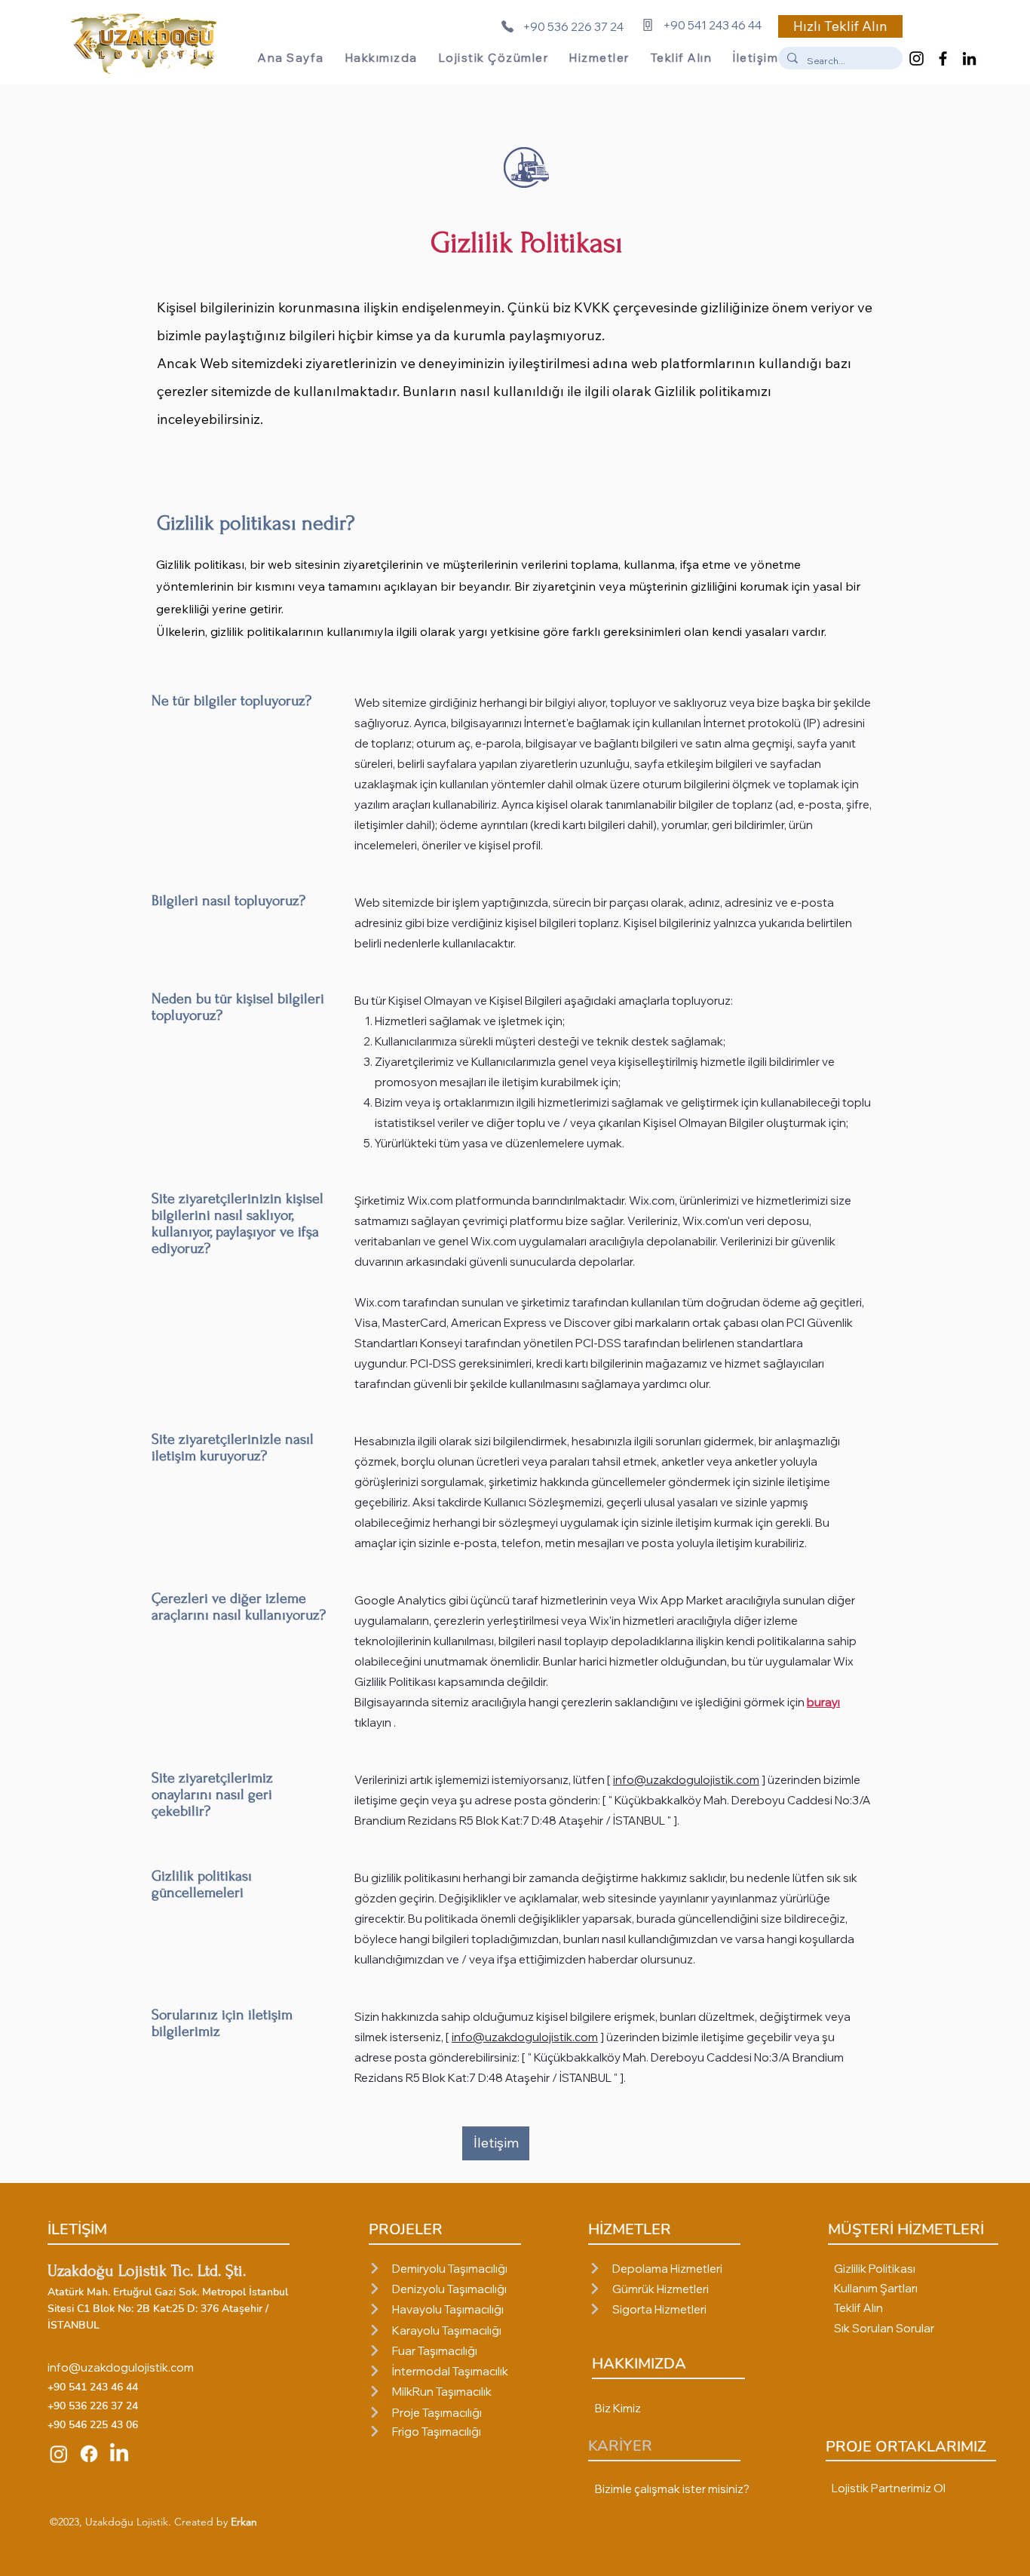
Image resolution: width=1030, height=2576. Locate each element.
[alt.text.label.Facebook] (943, 58)
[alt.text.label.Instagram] (917, 58)
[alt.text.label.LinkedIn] (969, 58)
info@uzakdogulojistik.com (686, 1780)
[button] (840, 26)
